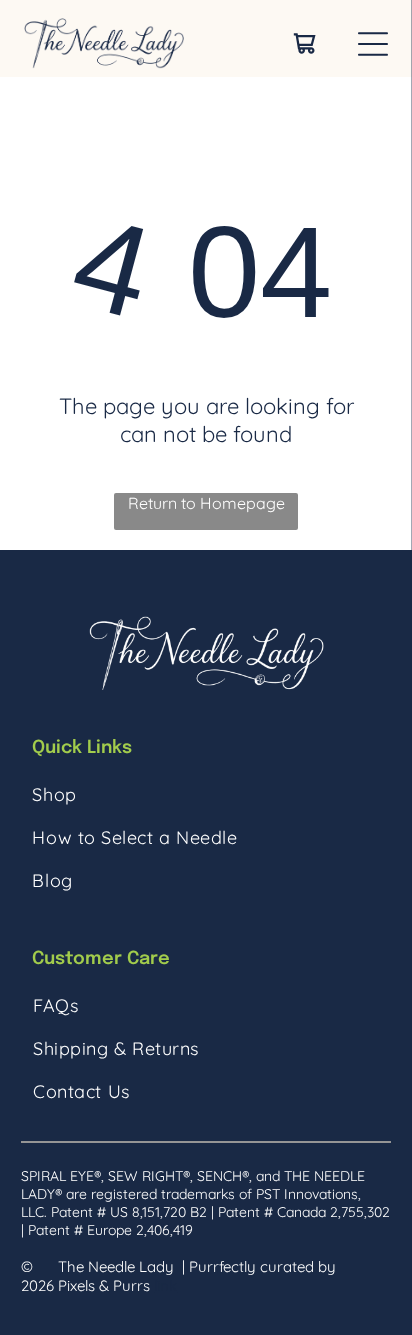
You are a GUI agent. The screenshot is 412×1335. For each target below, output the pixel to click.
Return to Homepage (206, 503)
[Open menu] (373, 44)
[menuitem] (205, 794)
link (165, 1285)
